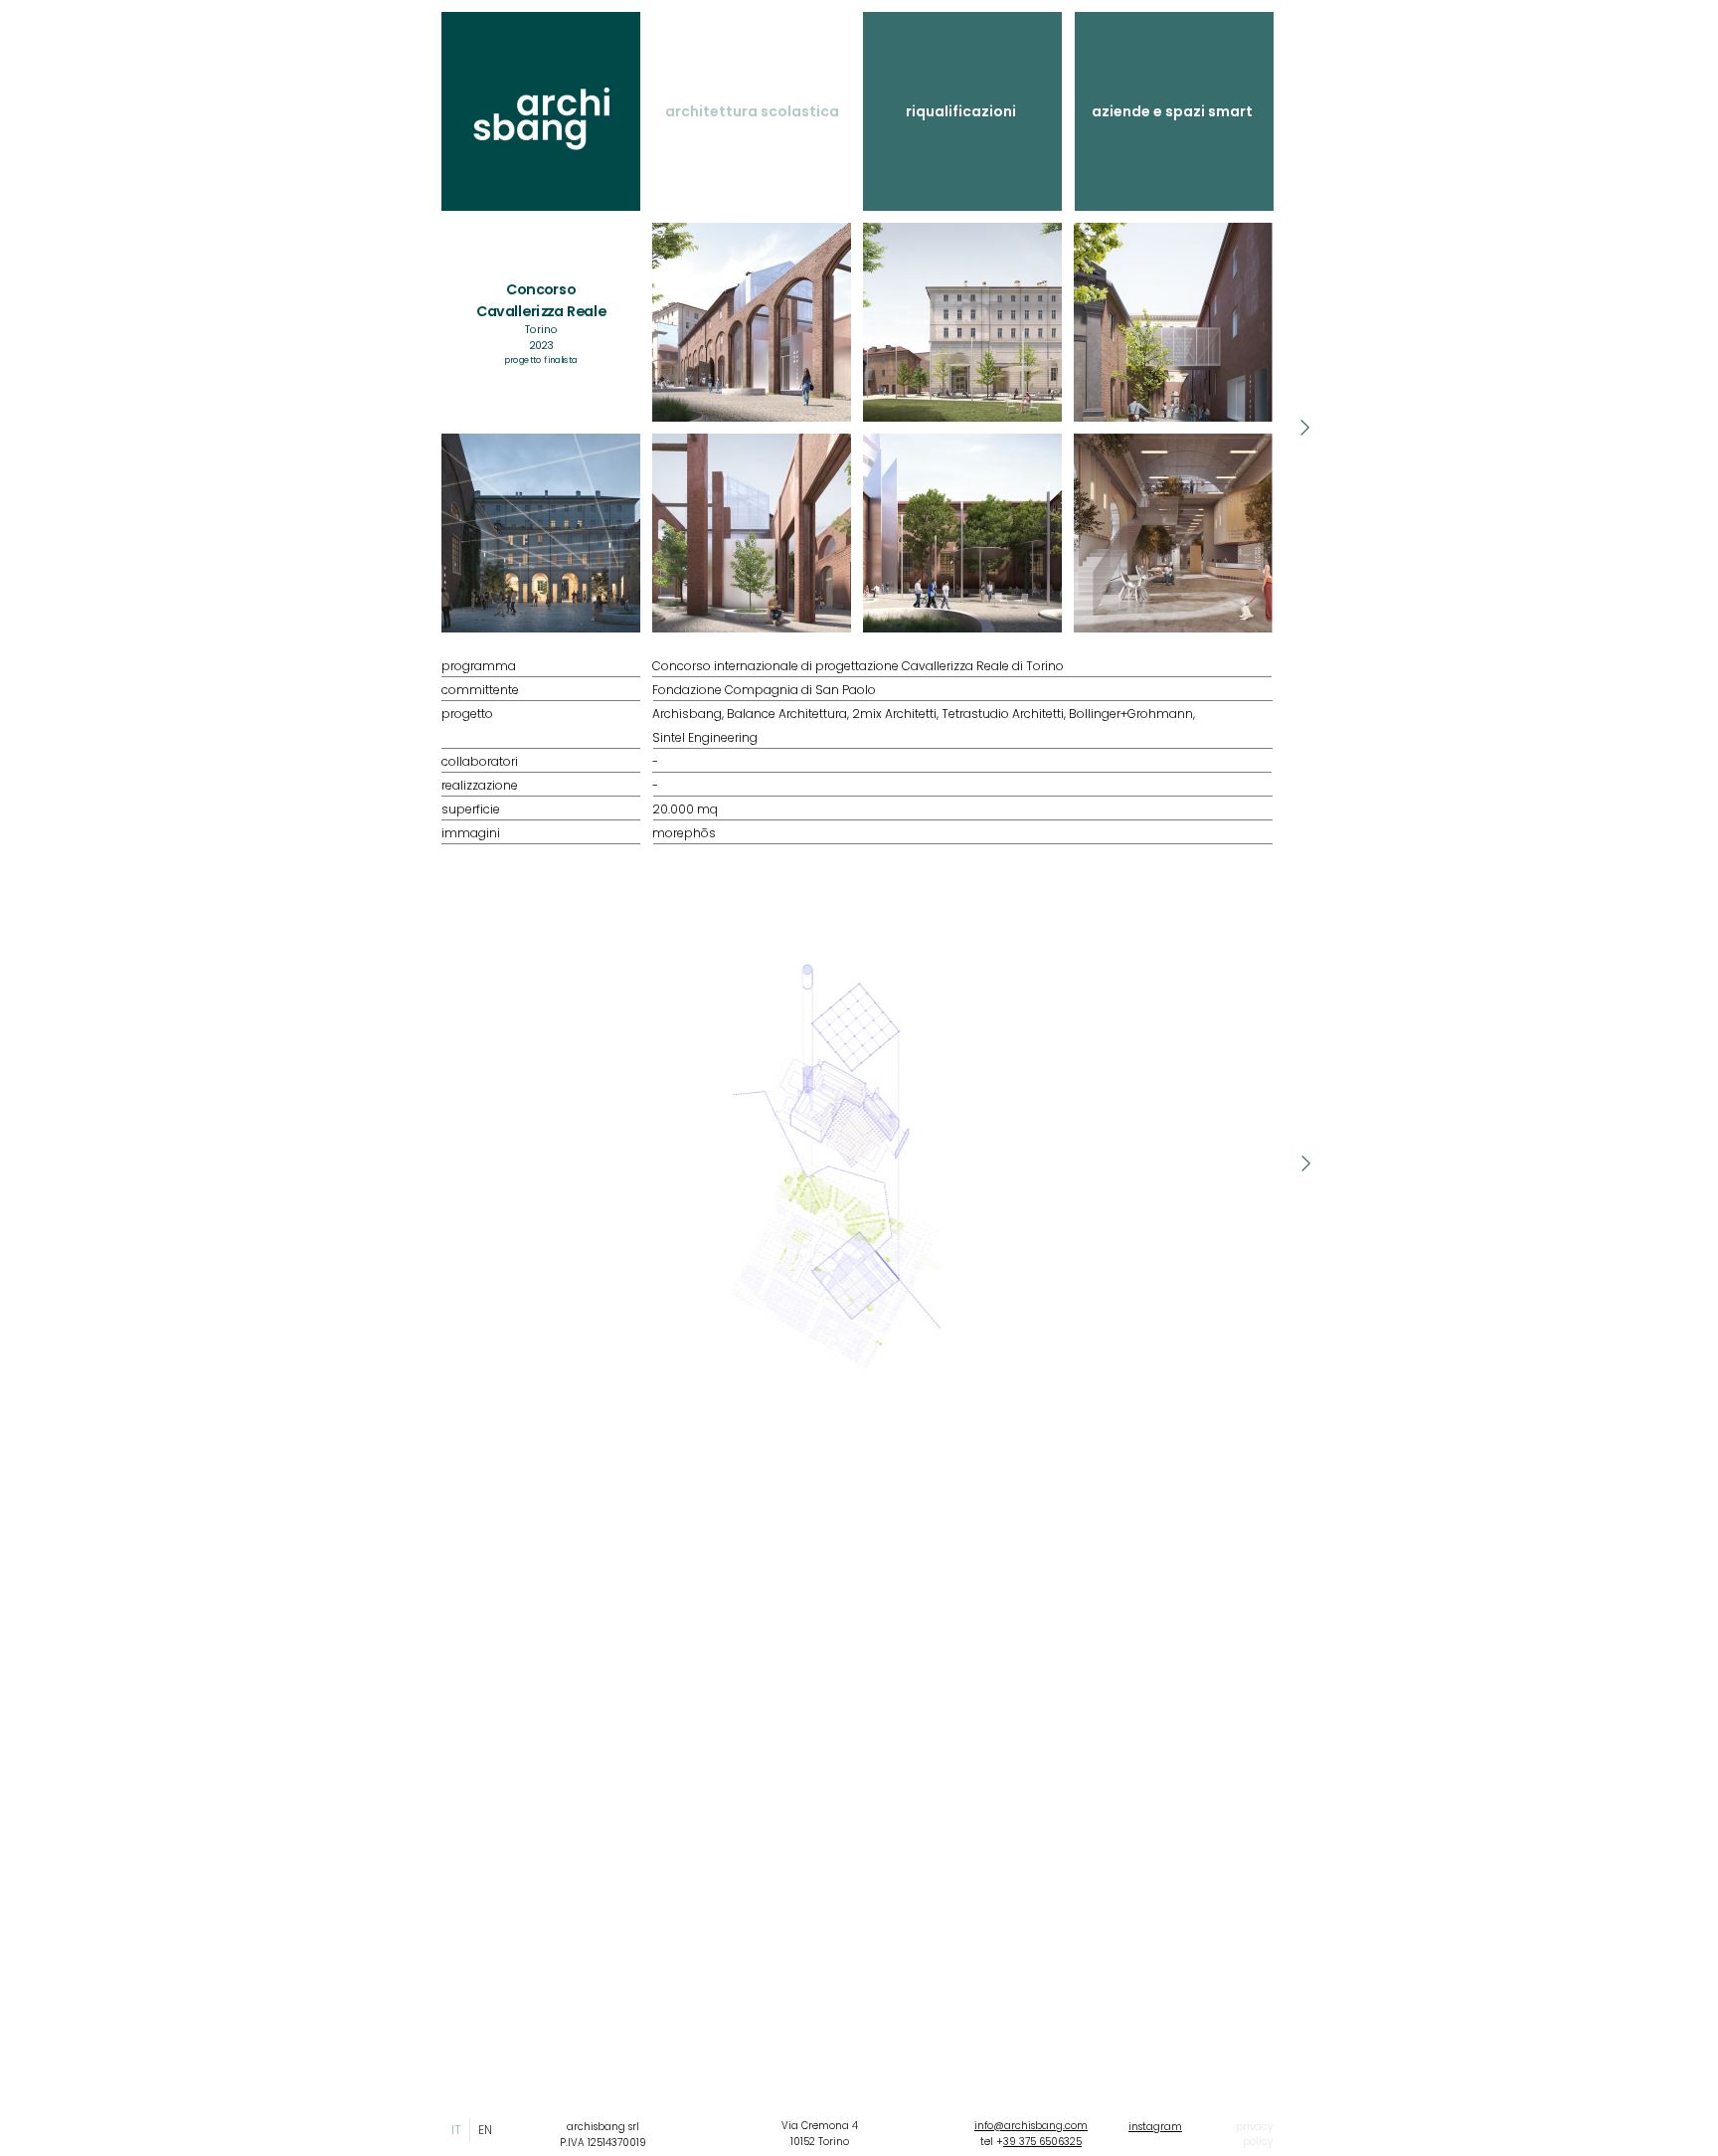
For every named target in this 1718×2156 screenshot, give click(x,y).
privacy (1254, 2127)
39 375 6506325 (1042, 2142)
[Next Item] (1304, 428)
